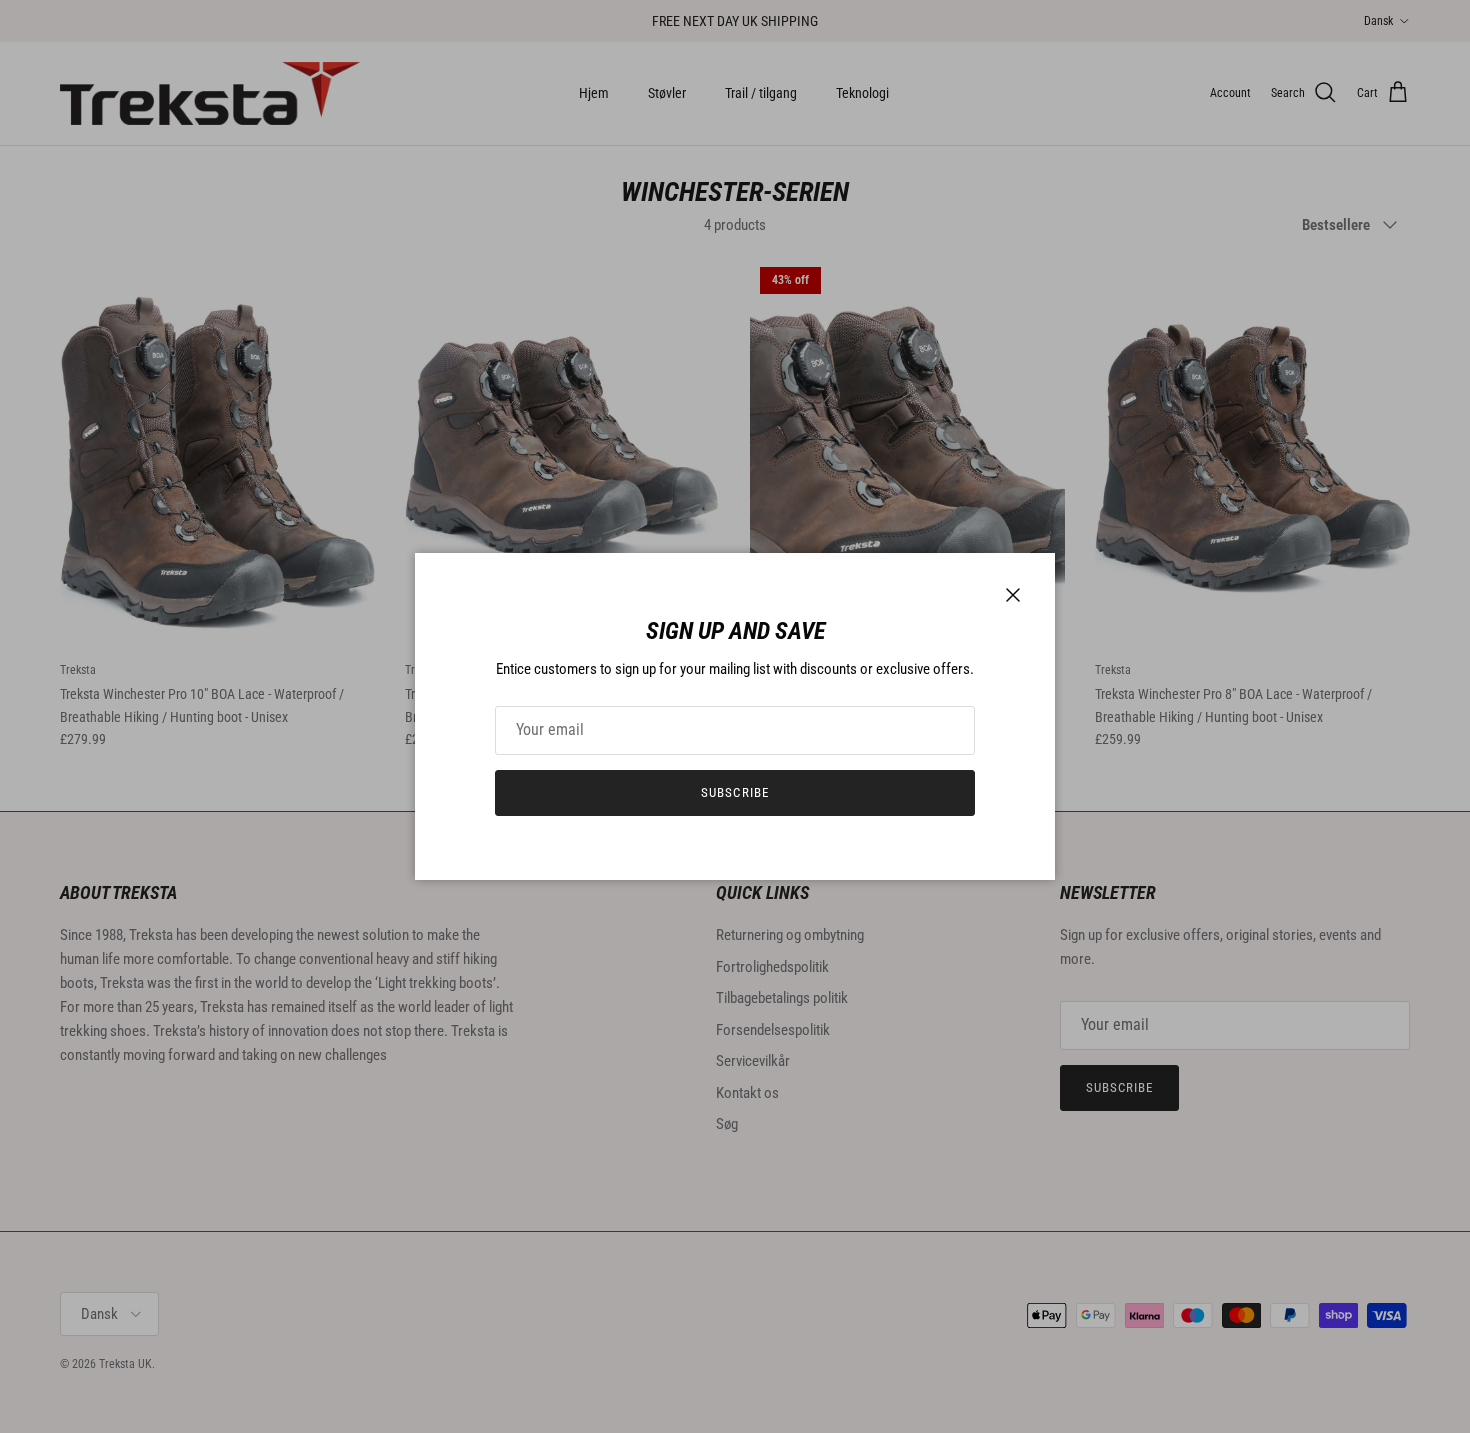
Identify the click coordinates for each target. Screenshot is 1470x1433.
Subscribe (734, 792)
